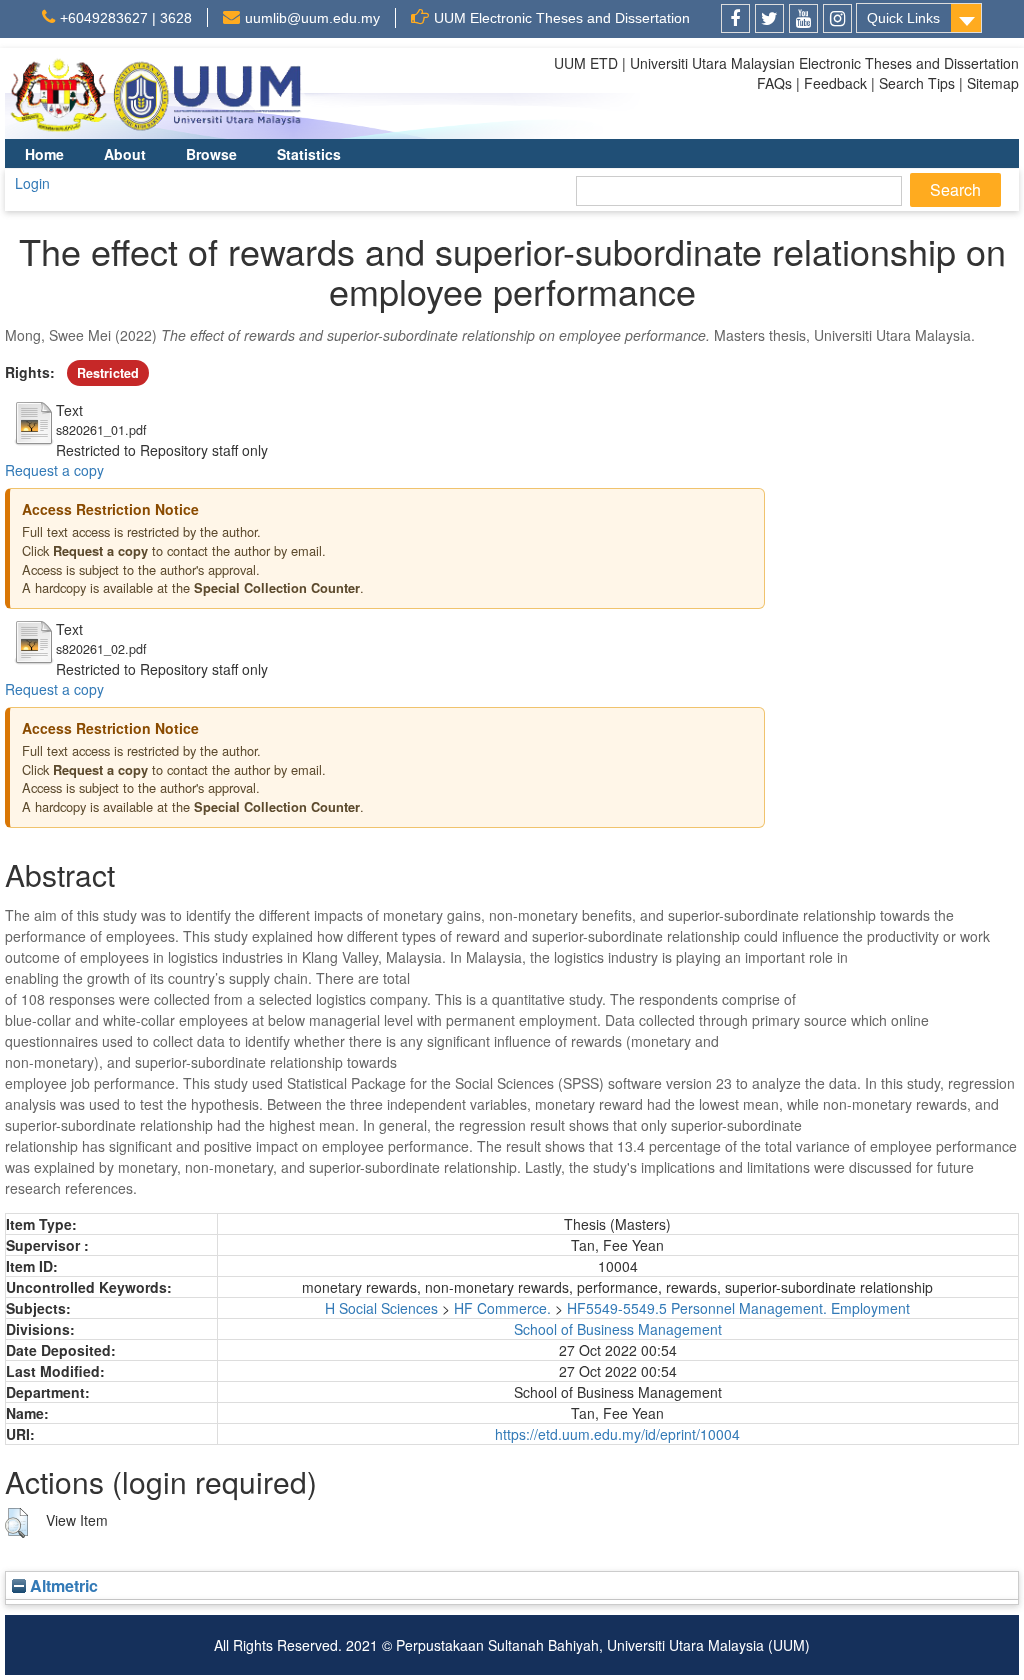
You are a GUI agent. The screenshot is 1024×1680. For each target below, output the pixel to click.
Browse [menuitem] (211, 154)
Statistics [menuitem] (309, 154)
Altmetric (62, 1585)
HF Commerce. (502, 1308)
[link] (735, 18)
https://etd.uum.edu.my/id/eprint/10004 (617, 1434)
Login (32, 183)
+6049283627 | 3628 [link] (126, 18)
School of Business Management (618, 1329)
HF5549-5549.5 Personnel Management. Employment (738, 1308)
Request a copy (54, 470)
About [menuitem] (125, 154)
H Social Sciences (381, 1308)
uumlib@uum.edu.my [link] (312, 18)
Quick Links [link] (903, 18)
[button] (16, 1523)
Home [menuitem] (44, 154)
